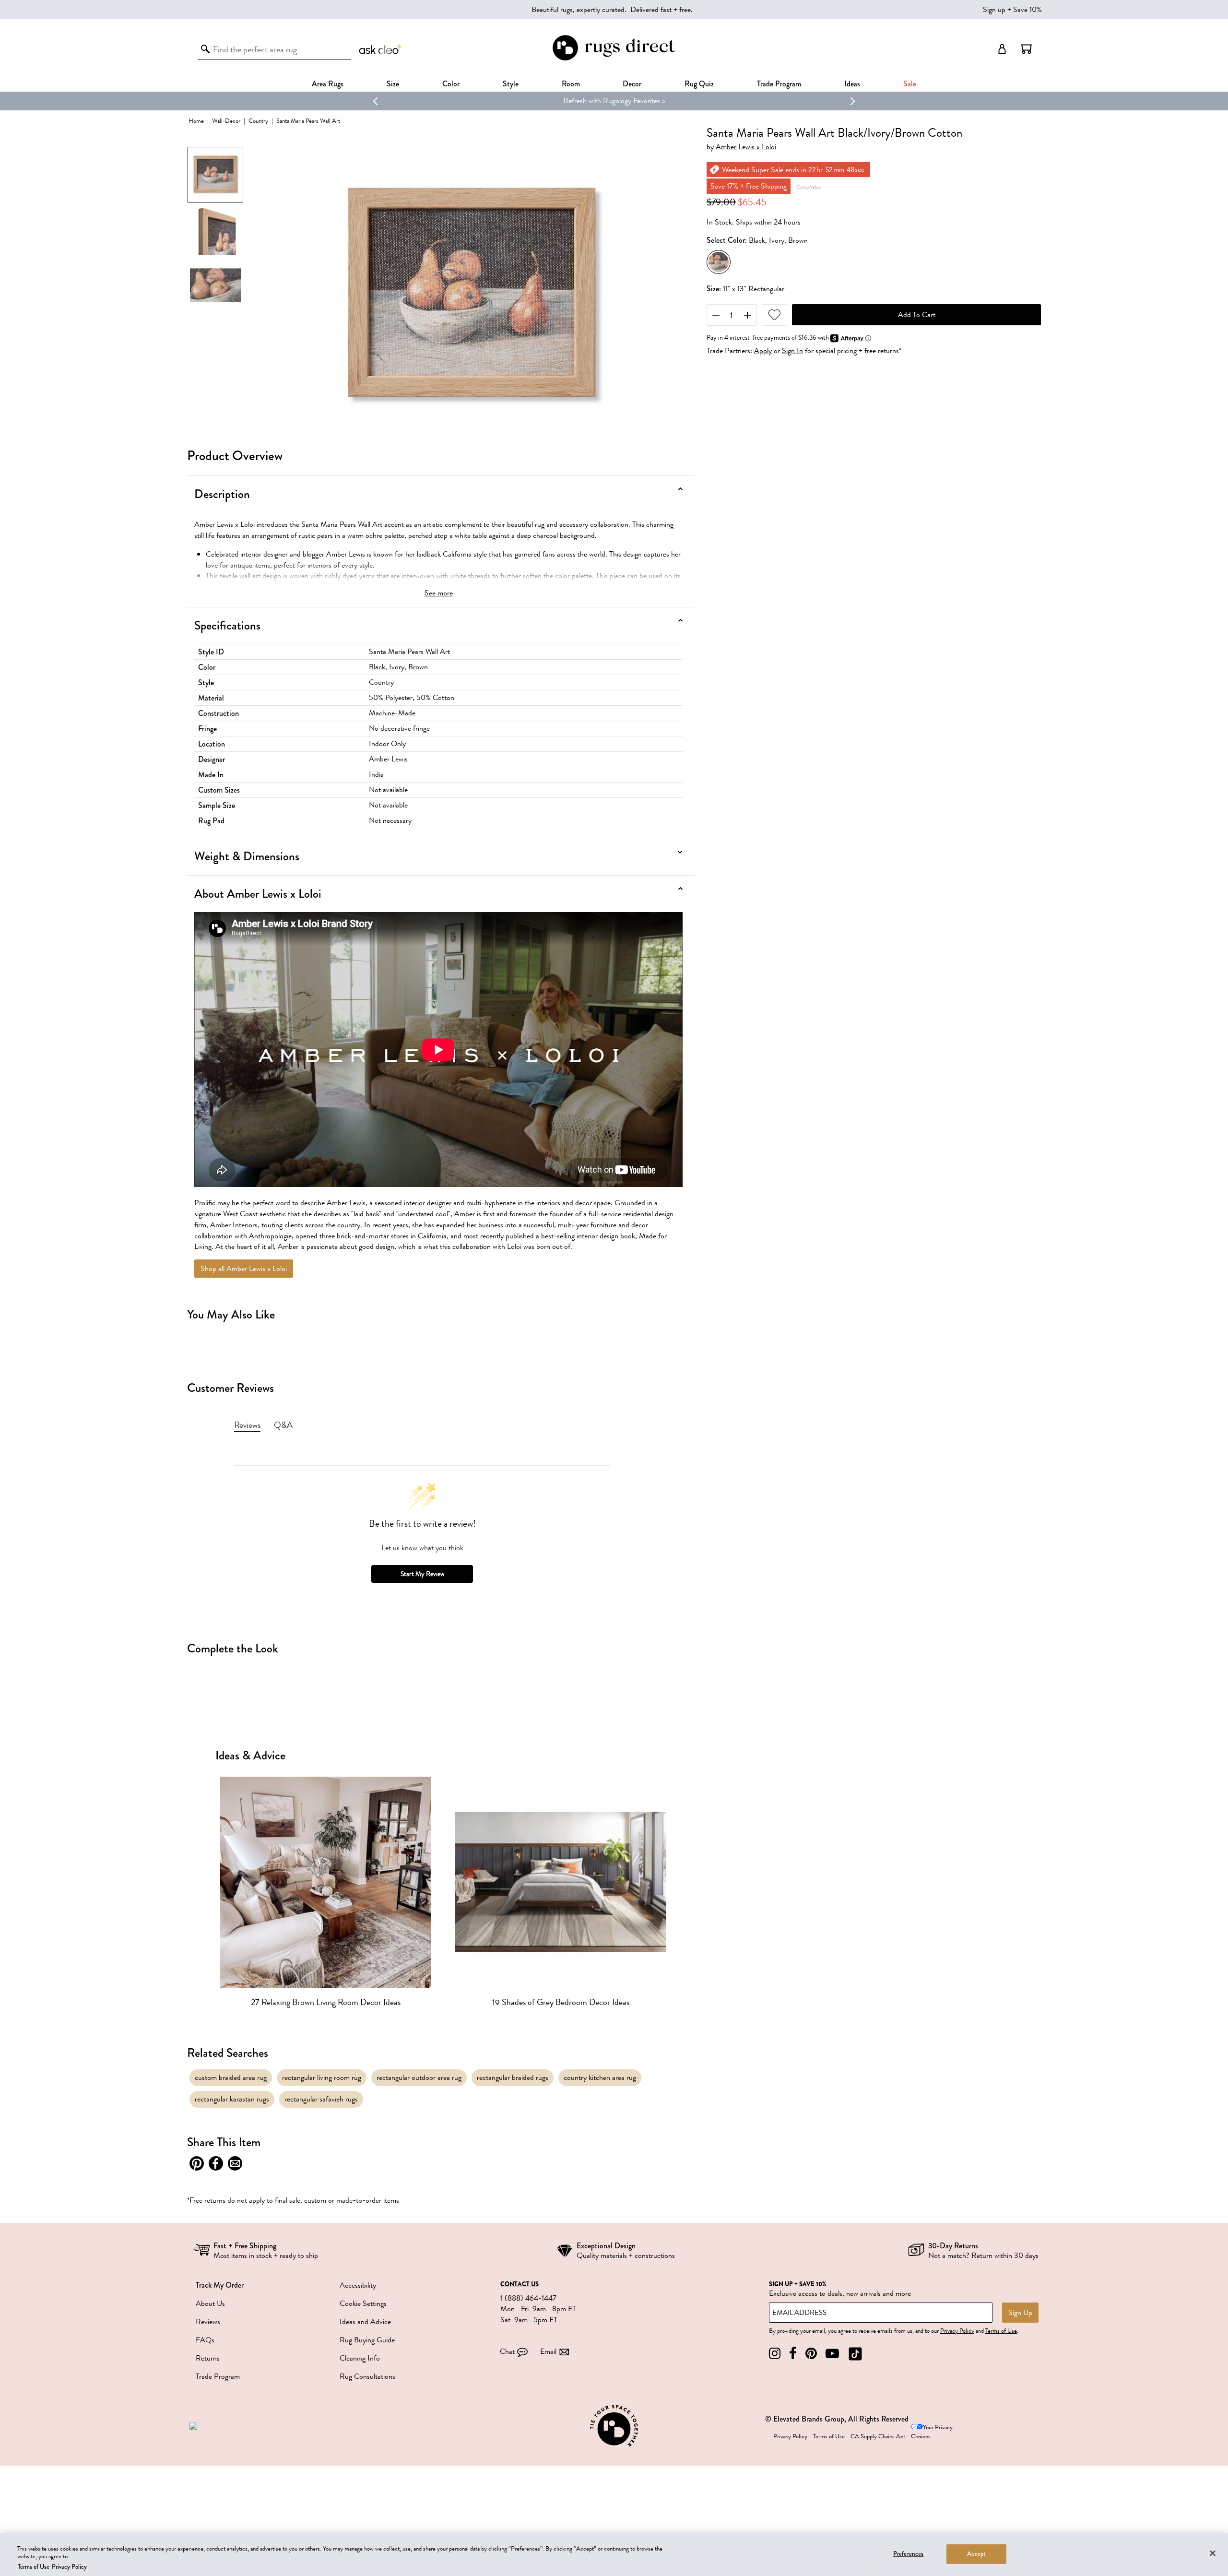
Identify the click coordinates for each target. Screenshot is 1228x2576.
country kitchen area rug (600, 2077)
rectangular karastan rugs (232, 2099)
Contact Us (520, 2284)
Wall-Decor (226, 121)
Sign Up (1020, 2313)
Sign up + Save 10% (1012, 10)
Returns (208, 2358)
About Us (210, 2303)
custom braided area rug (231, 2077)
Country (258, 121)
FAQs (205, 2340)
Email (548, 2351)
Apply (763, 351)
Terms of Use (1001, 2331)
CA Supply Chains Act (878, 2436)
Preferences (908, 2553)
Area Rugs (328, 84)
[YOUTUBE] (832, 2354)
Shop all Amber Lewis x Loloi (244, 1269)
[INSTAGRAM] (775, 2354)
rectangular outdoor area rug (419, 2077)
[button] (1027, 49)
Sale (910, 84)
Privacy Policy (957, 2331)
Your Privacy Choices (932, 2432)
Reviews (208, 2322)
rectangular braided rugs (513, 2077)
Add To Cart (917, 315)
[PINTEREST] (811, 2354)
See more (439, 593)
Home (196, 121)
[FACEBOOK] (793, 2354)
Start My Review (422, 1574)
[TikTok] (855, 2354)
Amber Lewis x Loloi (746, 147)
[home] (614, 59)
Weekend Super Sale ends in (583, 101)
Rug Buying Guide (367, 2340)
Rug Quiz (699, 84)
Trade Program (779, 84)
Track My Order (220, 2285)
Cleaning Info (360, 2358)
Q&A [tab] (283, 1425)
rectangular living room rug (322, 2077)
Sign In (792, 351)
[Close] (1213, 2553)
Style (511, 84)
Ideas (852, 84)
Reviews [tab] (247, 1425)
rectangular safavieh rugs (321, 2099)
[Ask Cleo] (381, 49)
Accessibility (358, 2285)
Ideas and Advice (365, 2322)
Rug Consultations (367, 2376)
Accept (976, 2553)
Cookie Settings (363, 2303)
